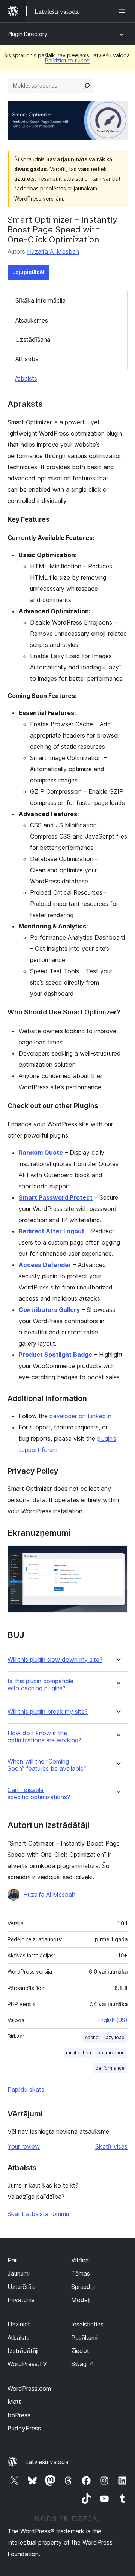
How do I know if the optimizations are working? (44, 1737)
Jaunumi (19, 2273)
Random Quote (41, 1153)
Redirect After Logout (52, 1231)
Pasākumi (84, 2338)
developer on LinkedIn (80, 1416)
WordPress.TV (27, 2364)
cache (92, 2037)
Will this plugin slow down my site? (55, 1660)
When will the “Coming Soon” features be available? (47, 1765)
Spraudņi (83, 2287)
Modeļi (81, 2300)
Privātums (21, 2300)
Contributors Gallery (49, 1310)
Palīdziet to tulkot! (68, 60)
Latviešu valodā (47, 2462)
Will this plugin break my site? (48, 1712)
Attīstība (27, 359)
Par (12, 2260)
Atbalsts (26, 378)
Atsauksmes (32, 320)
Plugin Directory (27, 34)
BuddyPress (24, 2428)
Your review (24, 2146)
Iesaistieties (87, 2324)
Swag (83, 2364)
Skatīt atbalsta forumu (38, 2214)
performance (110, 2068)
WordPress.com (29, 2389)
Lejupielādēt (28, 272)
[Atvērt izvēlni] (123, 11)
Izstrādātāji (23, 2351)
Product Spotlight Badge (55, 1355)
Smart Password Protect (56, 1197)
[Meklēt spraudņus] (87, 86)
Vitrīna (80, 2260)
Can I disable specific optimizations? (39, 1794)
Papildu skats (26, 2090)
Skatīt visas (111, 2146)
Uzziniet (19, 2324)
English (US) (112, 2020)
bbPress (19, 2415)
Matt (14, 2402)
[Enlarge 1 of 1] (117, 1556)
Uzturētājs (22, 2287)
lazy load (115, 2037)
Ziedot (80, 2351)
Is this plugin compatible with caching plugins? (40, 1685)
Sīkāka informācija (40, 300)
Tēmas (81, 2273)
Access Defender (45, 1265)
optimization (111, 2053)
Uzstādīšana (33, 339)
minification (79, 2053)
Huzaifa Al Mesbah (53, 251)
